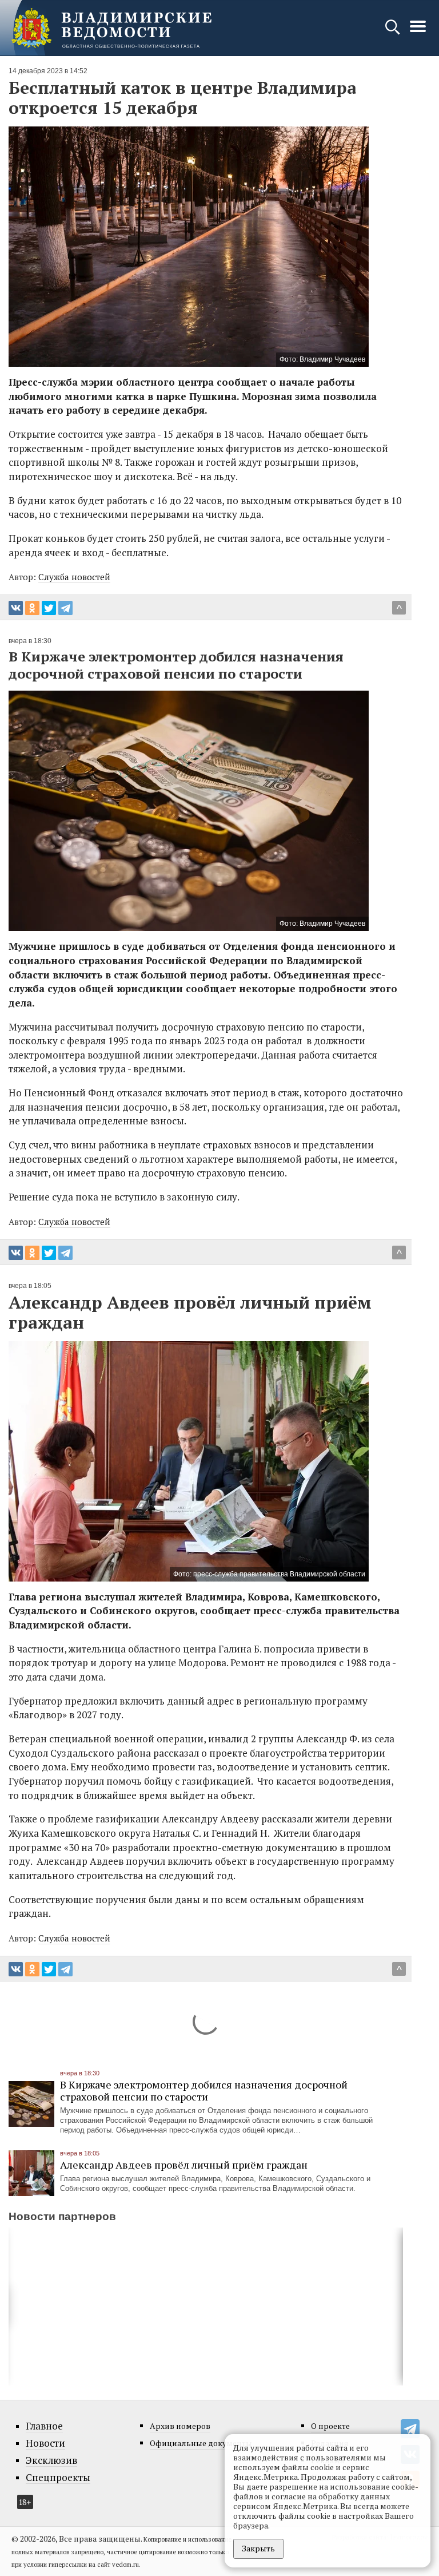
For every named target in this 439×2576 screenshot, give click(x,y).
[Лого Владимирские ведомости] (111, 28)
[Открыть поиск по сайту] (394, 32)
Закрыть (258, 2548)
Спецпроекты (58, 2478)
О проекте (330, 2426)
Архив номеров (180, 2426)
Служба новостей (74, 577)
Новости (45, 2443)
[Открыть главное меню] (418, 32)
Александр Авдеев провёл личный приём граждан (184, 2165)
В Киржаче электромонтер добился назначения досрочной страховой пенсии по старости (204, 2090)
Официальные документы (201, 2443)
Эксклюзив (51, 2460)
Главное (44, 2426)
